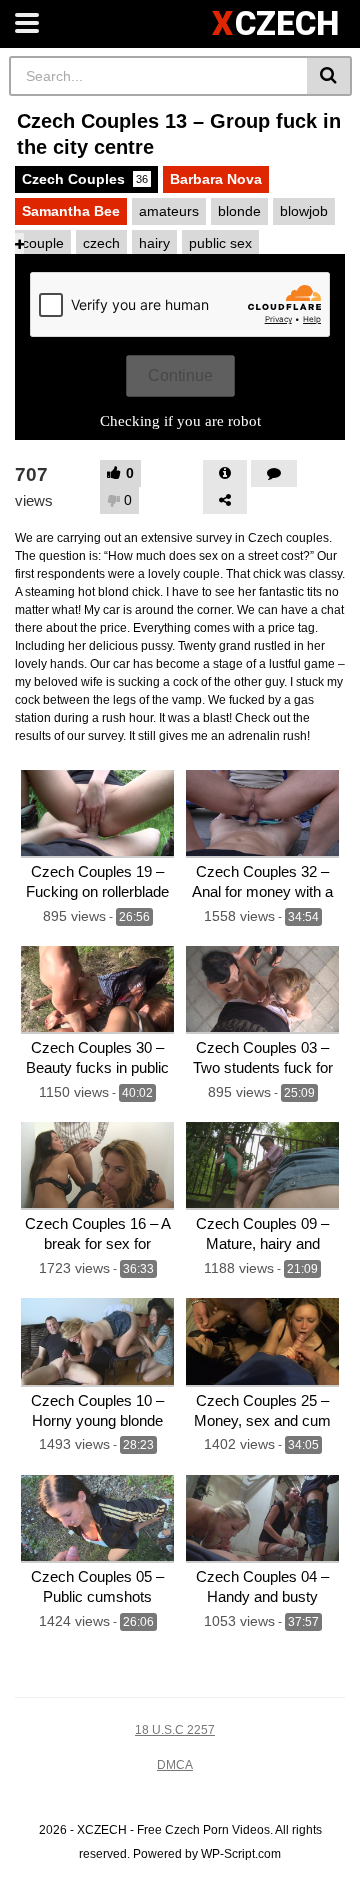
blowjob (304, 211)
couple (43, 243)
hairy (154, 243)
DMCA (175, 1765)
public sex (220, 243)
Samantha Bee (71, 211)
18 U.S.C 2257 (175, 1730)
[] (329, 76)
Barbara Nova (216, 179)
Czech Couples (85, 179)
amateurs (169, 211)
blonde (239, 211)
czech (101, 243)
